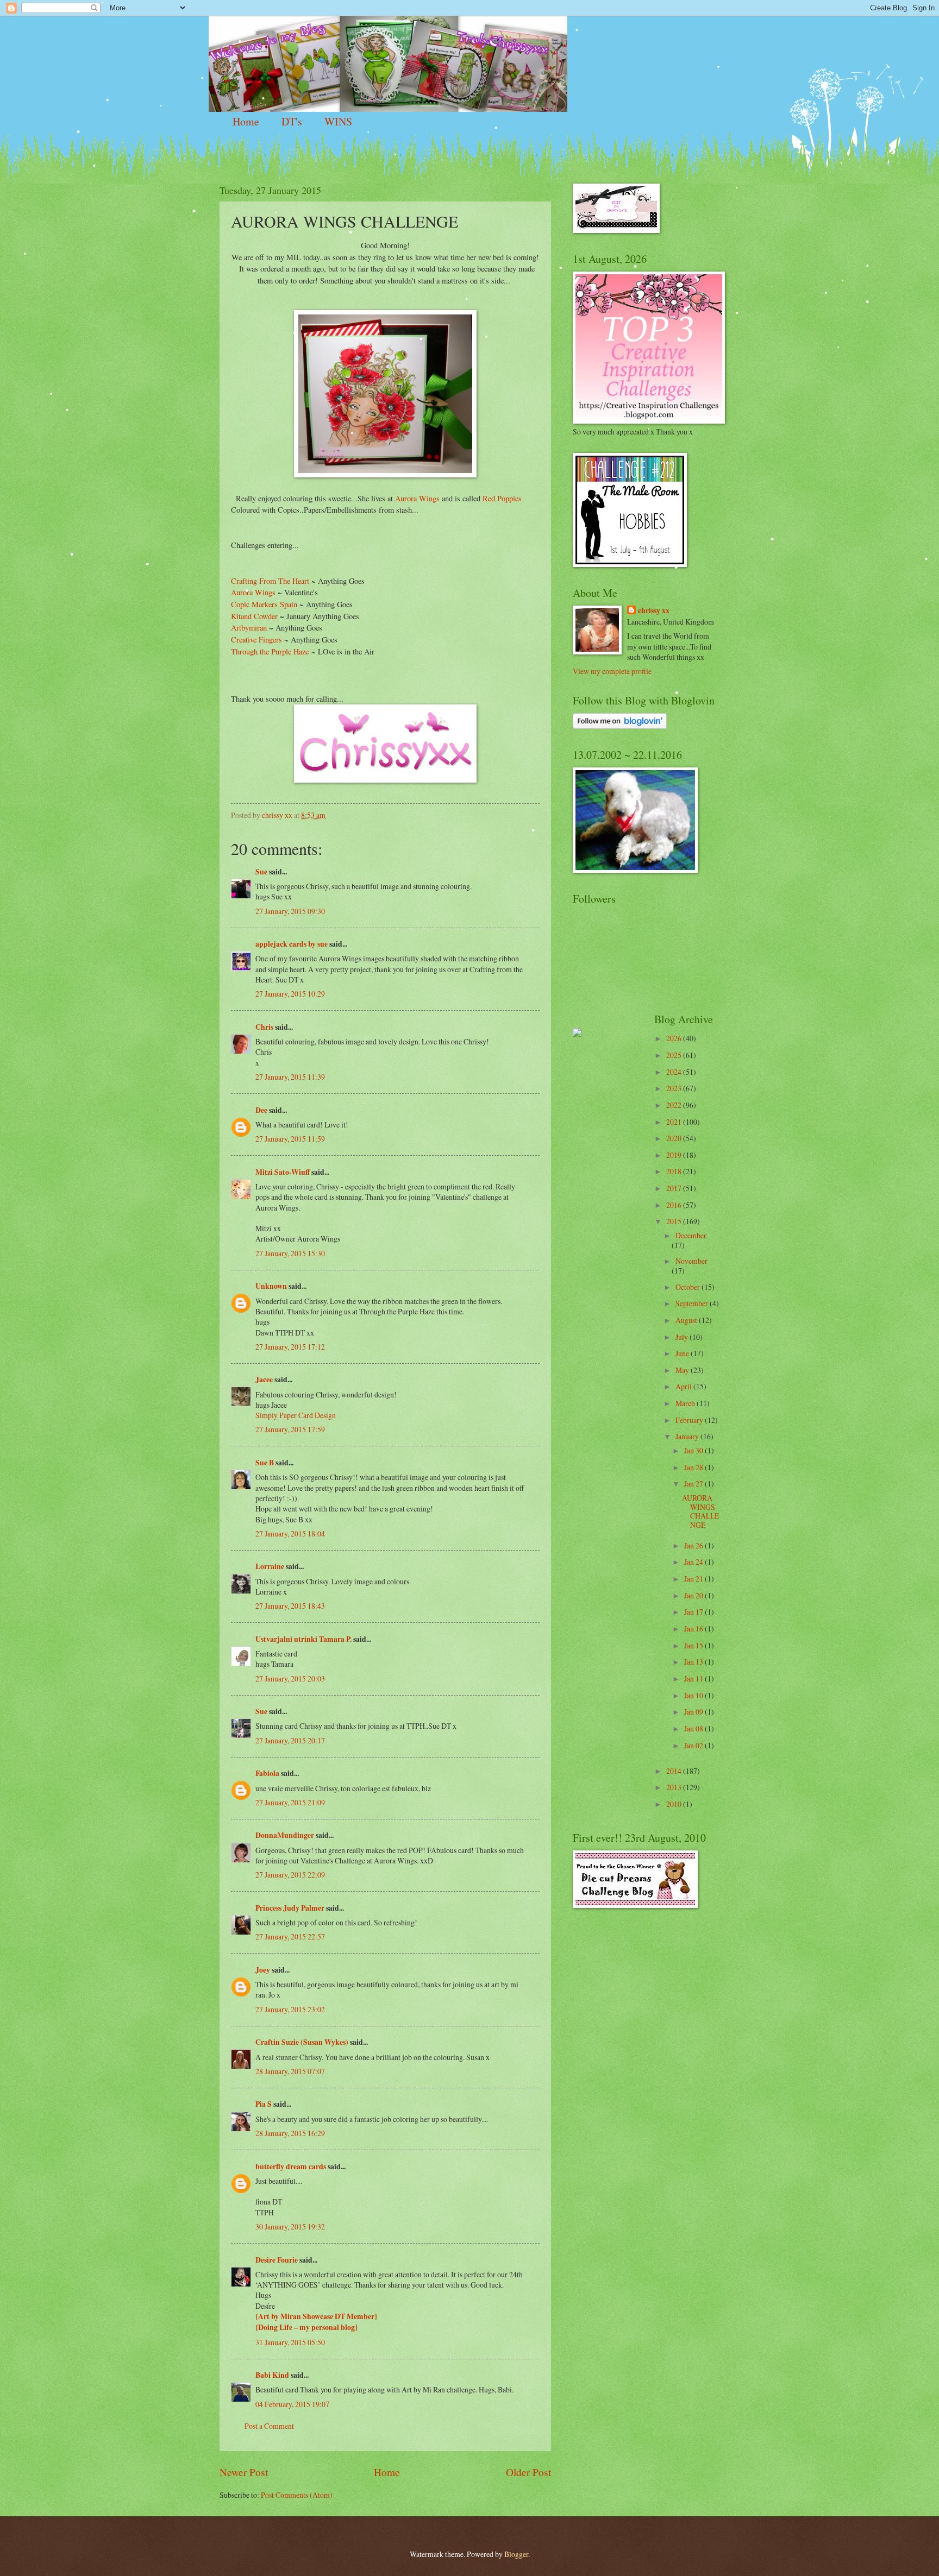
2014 (675, 1771)
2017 (675, 1188)
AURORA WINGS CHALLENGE (700, 1511)
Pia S (264, 2104)
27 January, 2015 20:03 (290, 1679)
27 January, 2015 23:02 (290, 2009)
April (684, 1386)
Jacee (264, 1380)
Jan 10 (694, 1695)
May (683, 1370)
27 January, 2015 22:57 (290, 1936)
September (693, 1303)
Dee (261, 1110)
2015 (675, 1221)
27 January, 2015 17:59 (290, 1429)
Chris (264, 1027)
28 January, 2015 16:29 (290, 2133)
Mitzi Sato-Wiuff (283, 1172)
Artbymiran (249, 628)
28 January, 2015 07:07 (290, 2071)
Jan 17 (694, 1612)
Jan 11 (694, 1679)
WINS (338, 121)
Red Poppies (501, 498)
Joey (263, 1970)
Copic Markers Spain (265, 604)
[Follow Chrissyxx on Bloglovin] (620, 726)
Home (246, 121)
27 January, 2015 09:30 (290, 911)
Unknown (271, 1286)
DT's (292, 121)
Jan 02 (694, 1745)
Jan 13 (694, 1662)
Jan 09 (694, 1712)
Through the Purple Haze (270, 651)
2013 (675, 1787)
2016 (675, 1205)
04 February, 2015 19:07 (292, 2404)
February (690, 1420)
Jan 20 (694, 1595)
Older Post (528, 2472)
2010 (675, 1804)
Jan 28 (694, 1467)
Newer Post (244, 2472)
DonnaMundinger (285, 1835)
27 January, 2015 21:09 (290, 1802)
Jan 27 (694, 1484)
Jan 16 (694, 1629)
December (691, 1235)
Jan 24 (694, 1562)
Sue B (265, 1463)
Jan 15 (694, 1645)
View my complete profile (612, 671)
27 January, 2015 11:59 (290, 1139)
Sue (261, 872)
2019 (675, 1155)
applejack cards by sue (292, 944)
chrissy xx (654, 611)
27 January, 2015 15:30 (290, 1253)
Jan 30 (694, 1450)
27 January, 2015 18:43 (290, 1606)
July (683, 1337)
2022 (675, 1105)
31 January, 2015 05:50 (290, 2342)
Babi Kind (272, 2375)
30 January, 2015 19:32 (290, 2227)
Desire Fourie (277, 2260)
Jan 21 (694, 1579)
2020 (675, 1138)
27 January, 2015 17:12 (290, 1347)
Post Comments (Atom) (297, 2495)
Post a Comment (269, 2426)
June (683, 1353)
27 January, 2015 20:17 (290, 1740)
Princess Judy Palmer (290, 1908)
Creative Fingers (258, 640)
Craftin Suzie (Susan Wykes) (302, 2042)
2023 (675, 1088)
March (686, 1403)
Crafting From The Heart (270, 581)
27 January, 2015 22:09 (290, 1875)
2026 (675, 1038)
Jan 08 (694, 1728)
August (687, 1320)
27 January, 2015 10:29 (290, 994)
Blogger (516, 2554)
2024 (675, 1072)
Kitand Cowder (254, 616)
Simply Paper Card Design (296, 1415)
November (691, 1261)
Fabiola (267, 1773)
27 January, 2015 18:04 (290, 1533)
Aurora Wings (417, 498)
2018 (675, 1171)
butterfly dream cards (291, 2166)
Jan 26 (694, 1545)
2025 (675, 1055)
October (688, 1287)
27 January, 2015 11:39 (290, 1077)
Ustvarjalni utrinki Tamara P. (303, 1639)
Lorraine (270, 1566)
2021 (675, 1122)
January (688, 1436)
